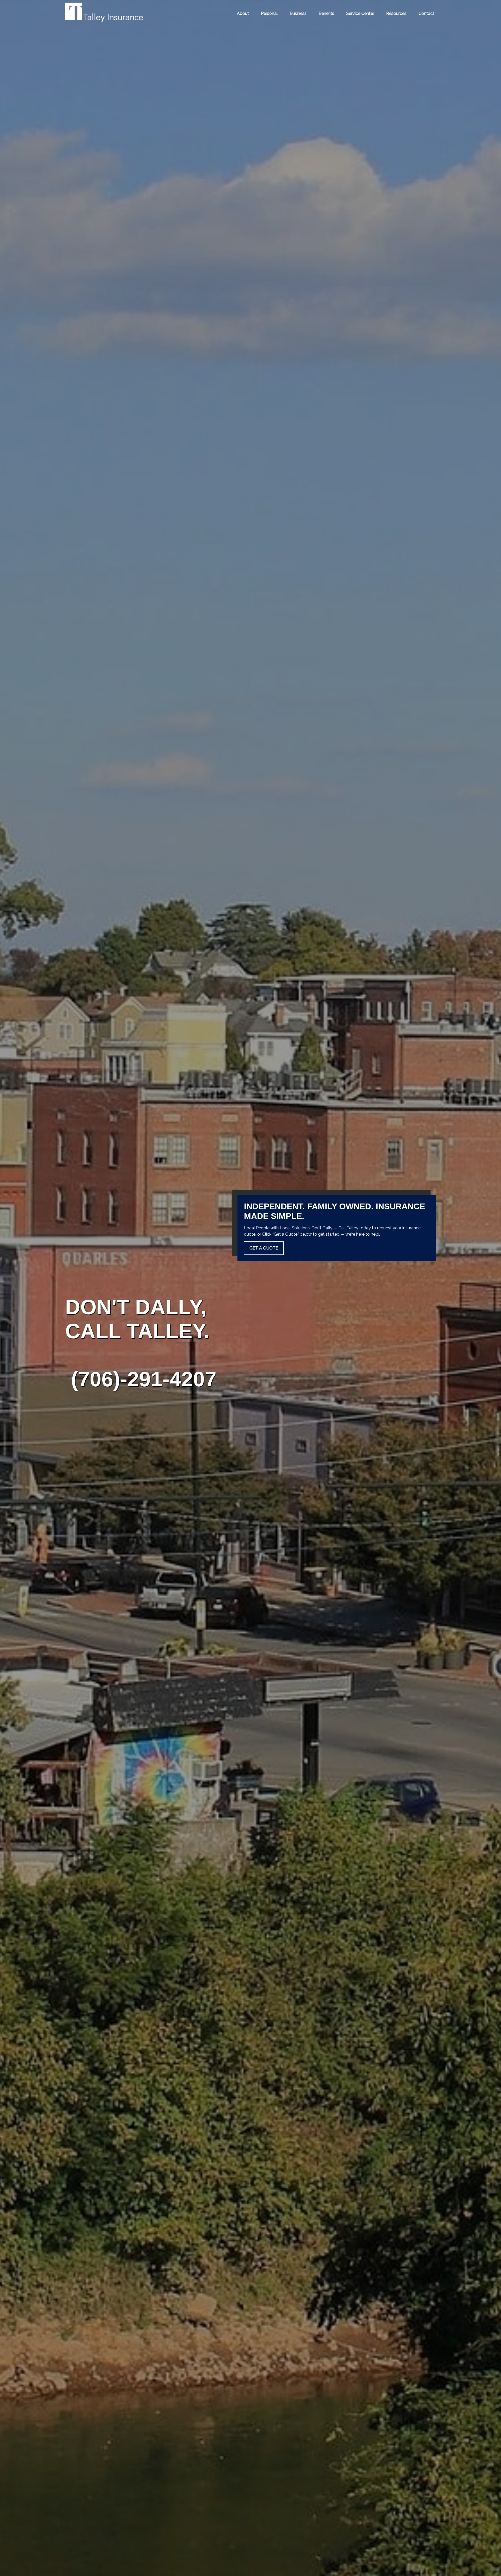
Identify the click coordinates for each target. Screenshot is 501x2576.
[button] (243, 13)
